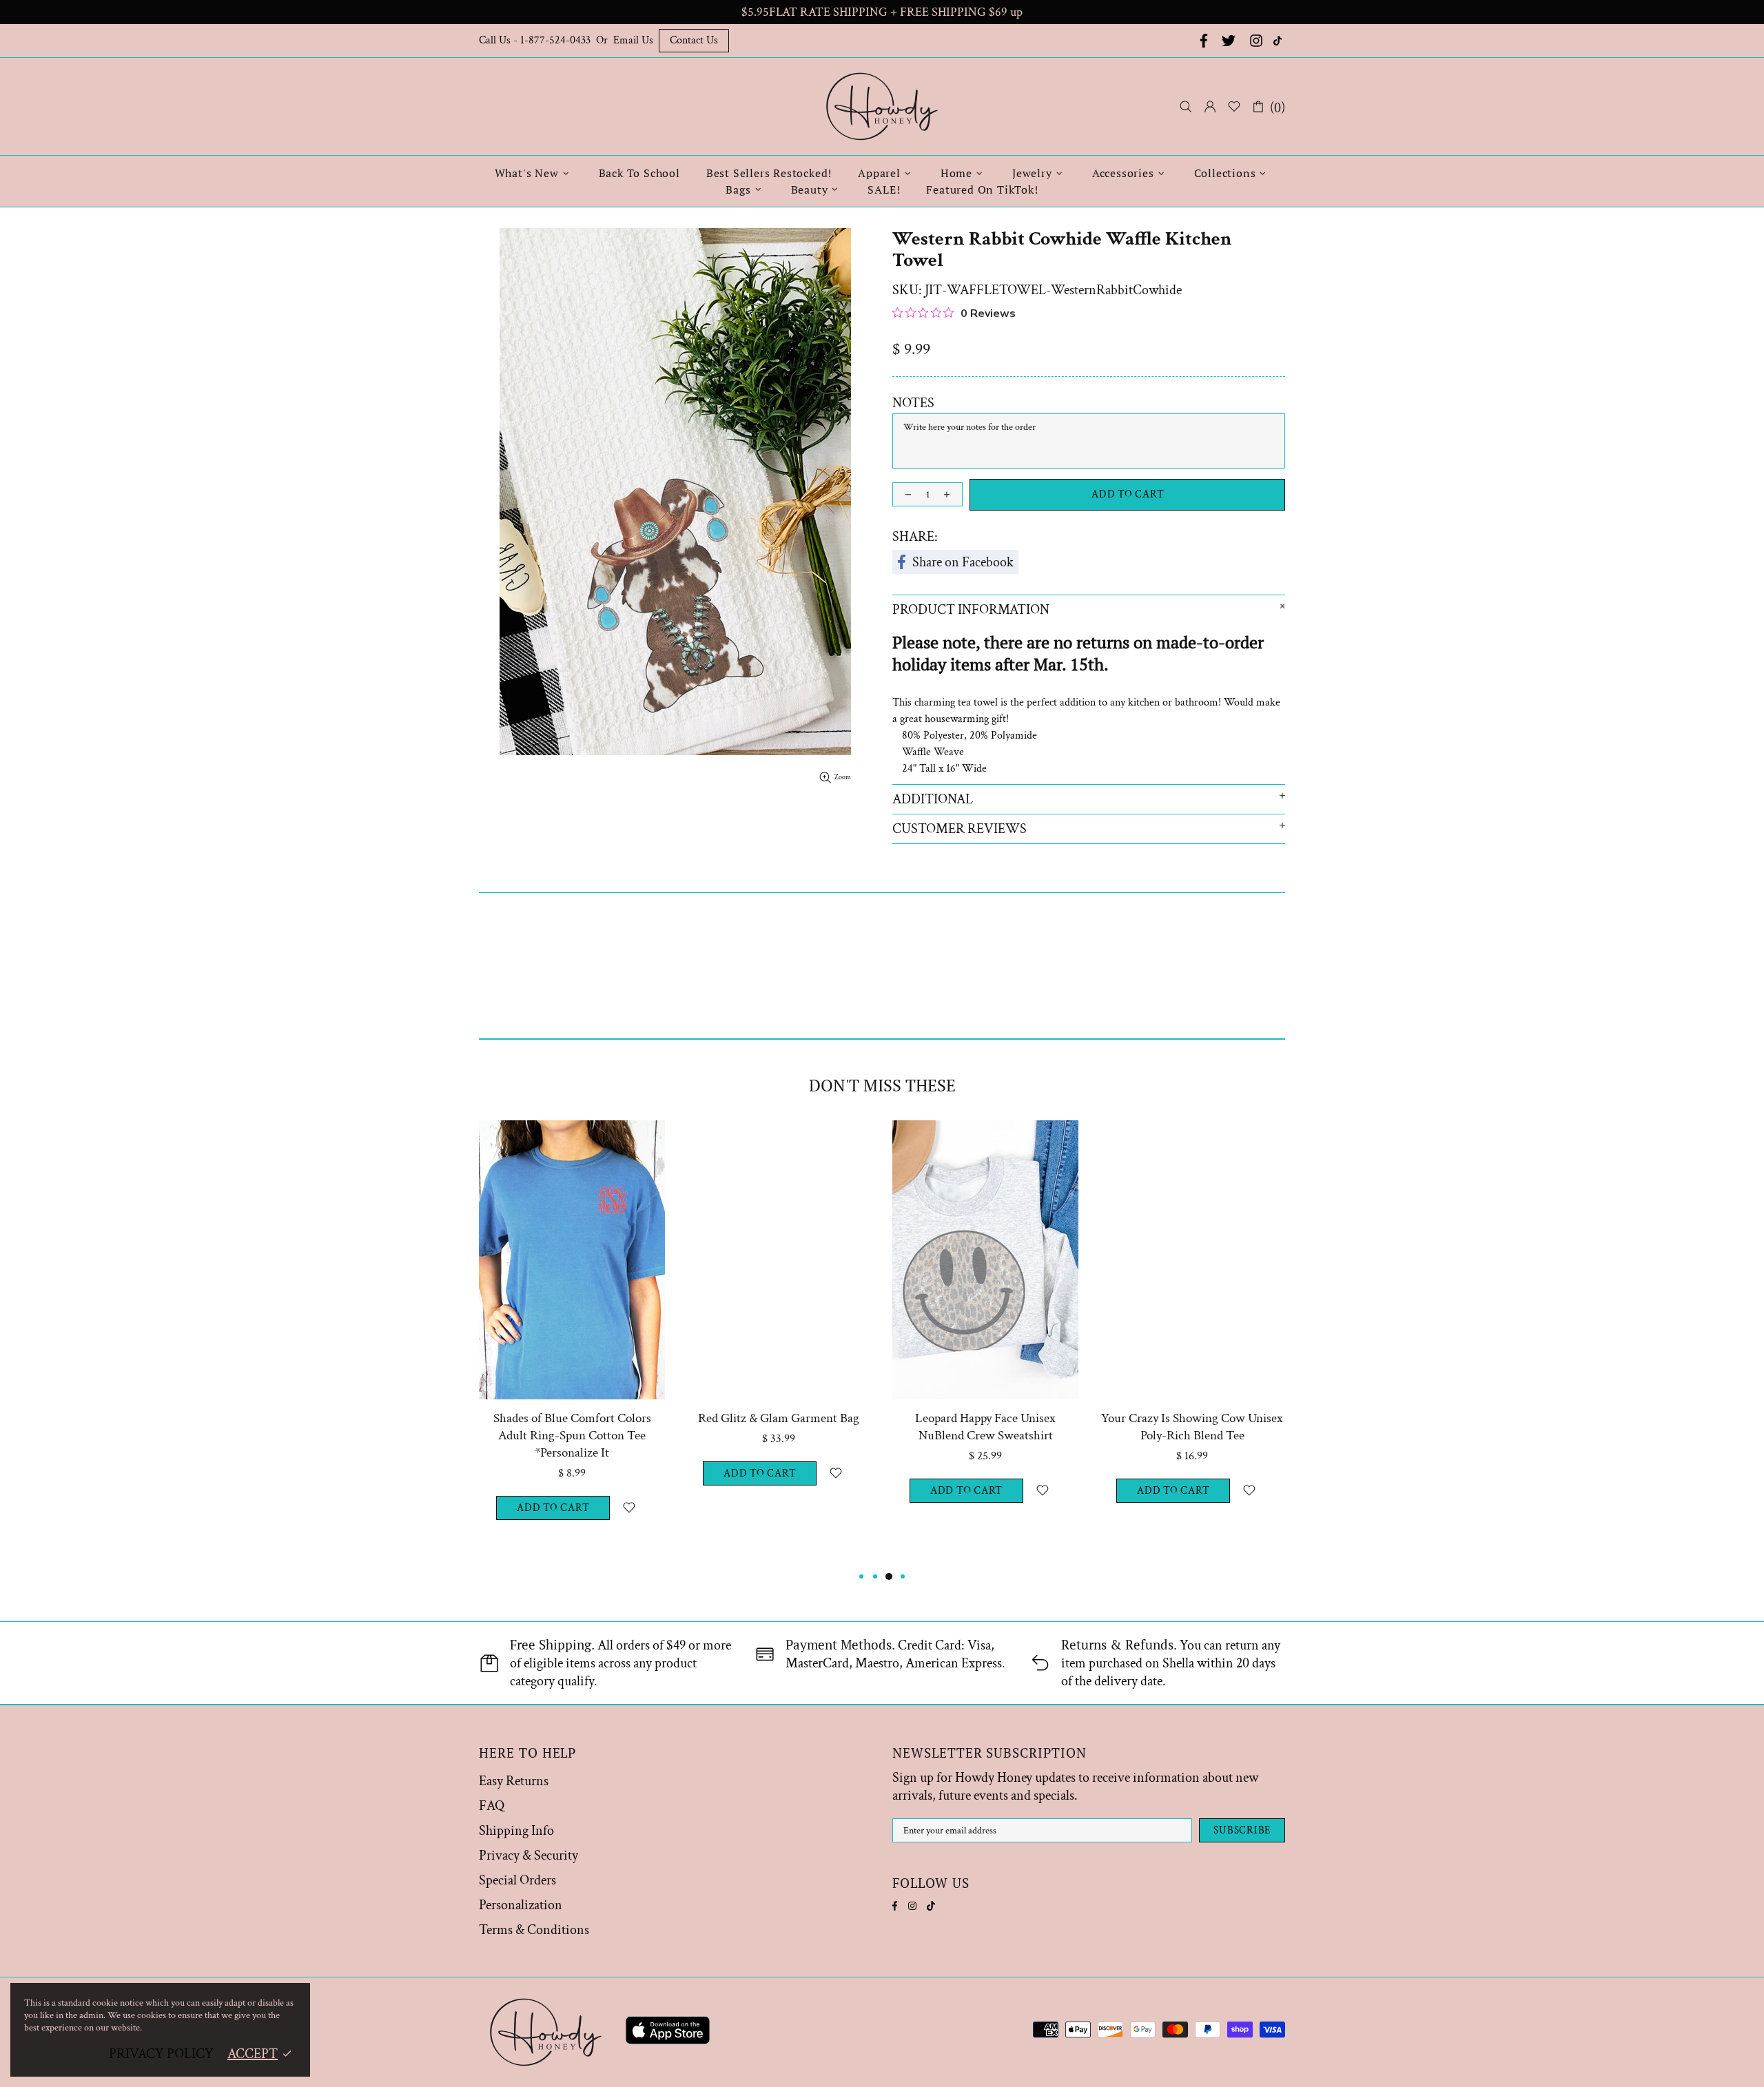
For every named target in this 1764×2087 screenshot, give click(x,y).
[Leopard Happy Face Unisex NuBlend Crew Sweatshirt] (985, 1139)
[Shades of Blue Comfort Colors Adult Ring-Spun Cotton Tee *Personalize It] (572, 1139)
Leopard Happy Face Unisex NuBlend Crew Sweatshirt (985, 1427)
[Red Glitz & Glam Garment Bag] (779, 1139)
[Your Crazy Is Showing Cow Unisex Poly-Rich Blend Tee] (1192, 1139)
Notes (913, 403)
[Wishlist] (1234, 107)
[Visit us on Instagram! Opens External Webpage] (1256, 41)
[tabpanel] (572, 1344)
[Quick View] (646, 1139)
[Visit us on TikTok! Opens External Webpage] (1279, 41)
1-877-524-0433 (555, 40)
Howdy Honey (882, 106)
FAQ (492, 1806)
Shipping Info (516, 1831)
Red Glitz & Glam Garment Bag (779, 1418)
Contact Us (694, 40)
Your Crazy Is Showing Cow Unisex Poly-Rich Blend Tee (1192, 1427)
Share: (915, 537)
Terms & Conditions (534, 1930)
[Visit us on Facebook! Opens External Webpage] (1202, 41)
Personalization (521, 1905)
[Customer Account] (1210, 107)
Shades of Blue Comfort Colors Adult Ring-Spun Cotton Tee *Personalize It (572, 1436)
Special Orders (517, 1880)
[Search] (1186, 106)
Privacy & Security (529, 1855)
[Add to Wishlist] (629, 1508)
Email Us (633, 40)
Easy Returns (514, 1781)
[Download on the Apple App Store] (668, 2033)
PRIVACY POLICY (161, 2054)
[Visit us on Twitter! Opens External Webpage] (1229, 41)
